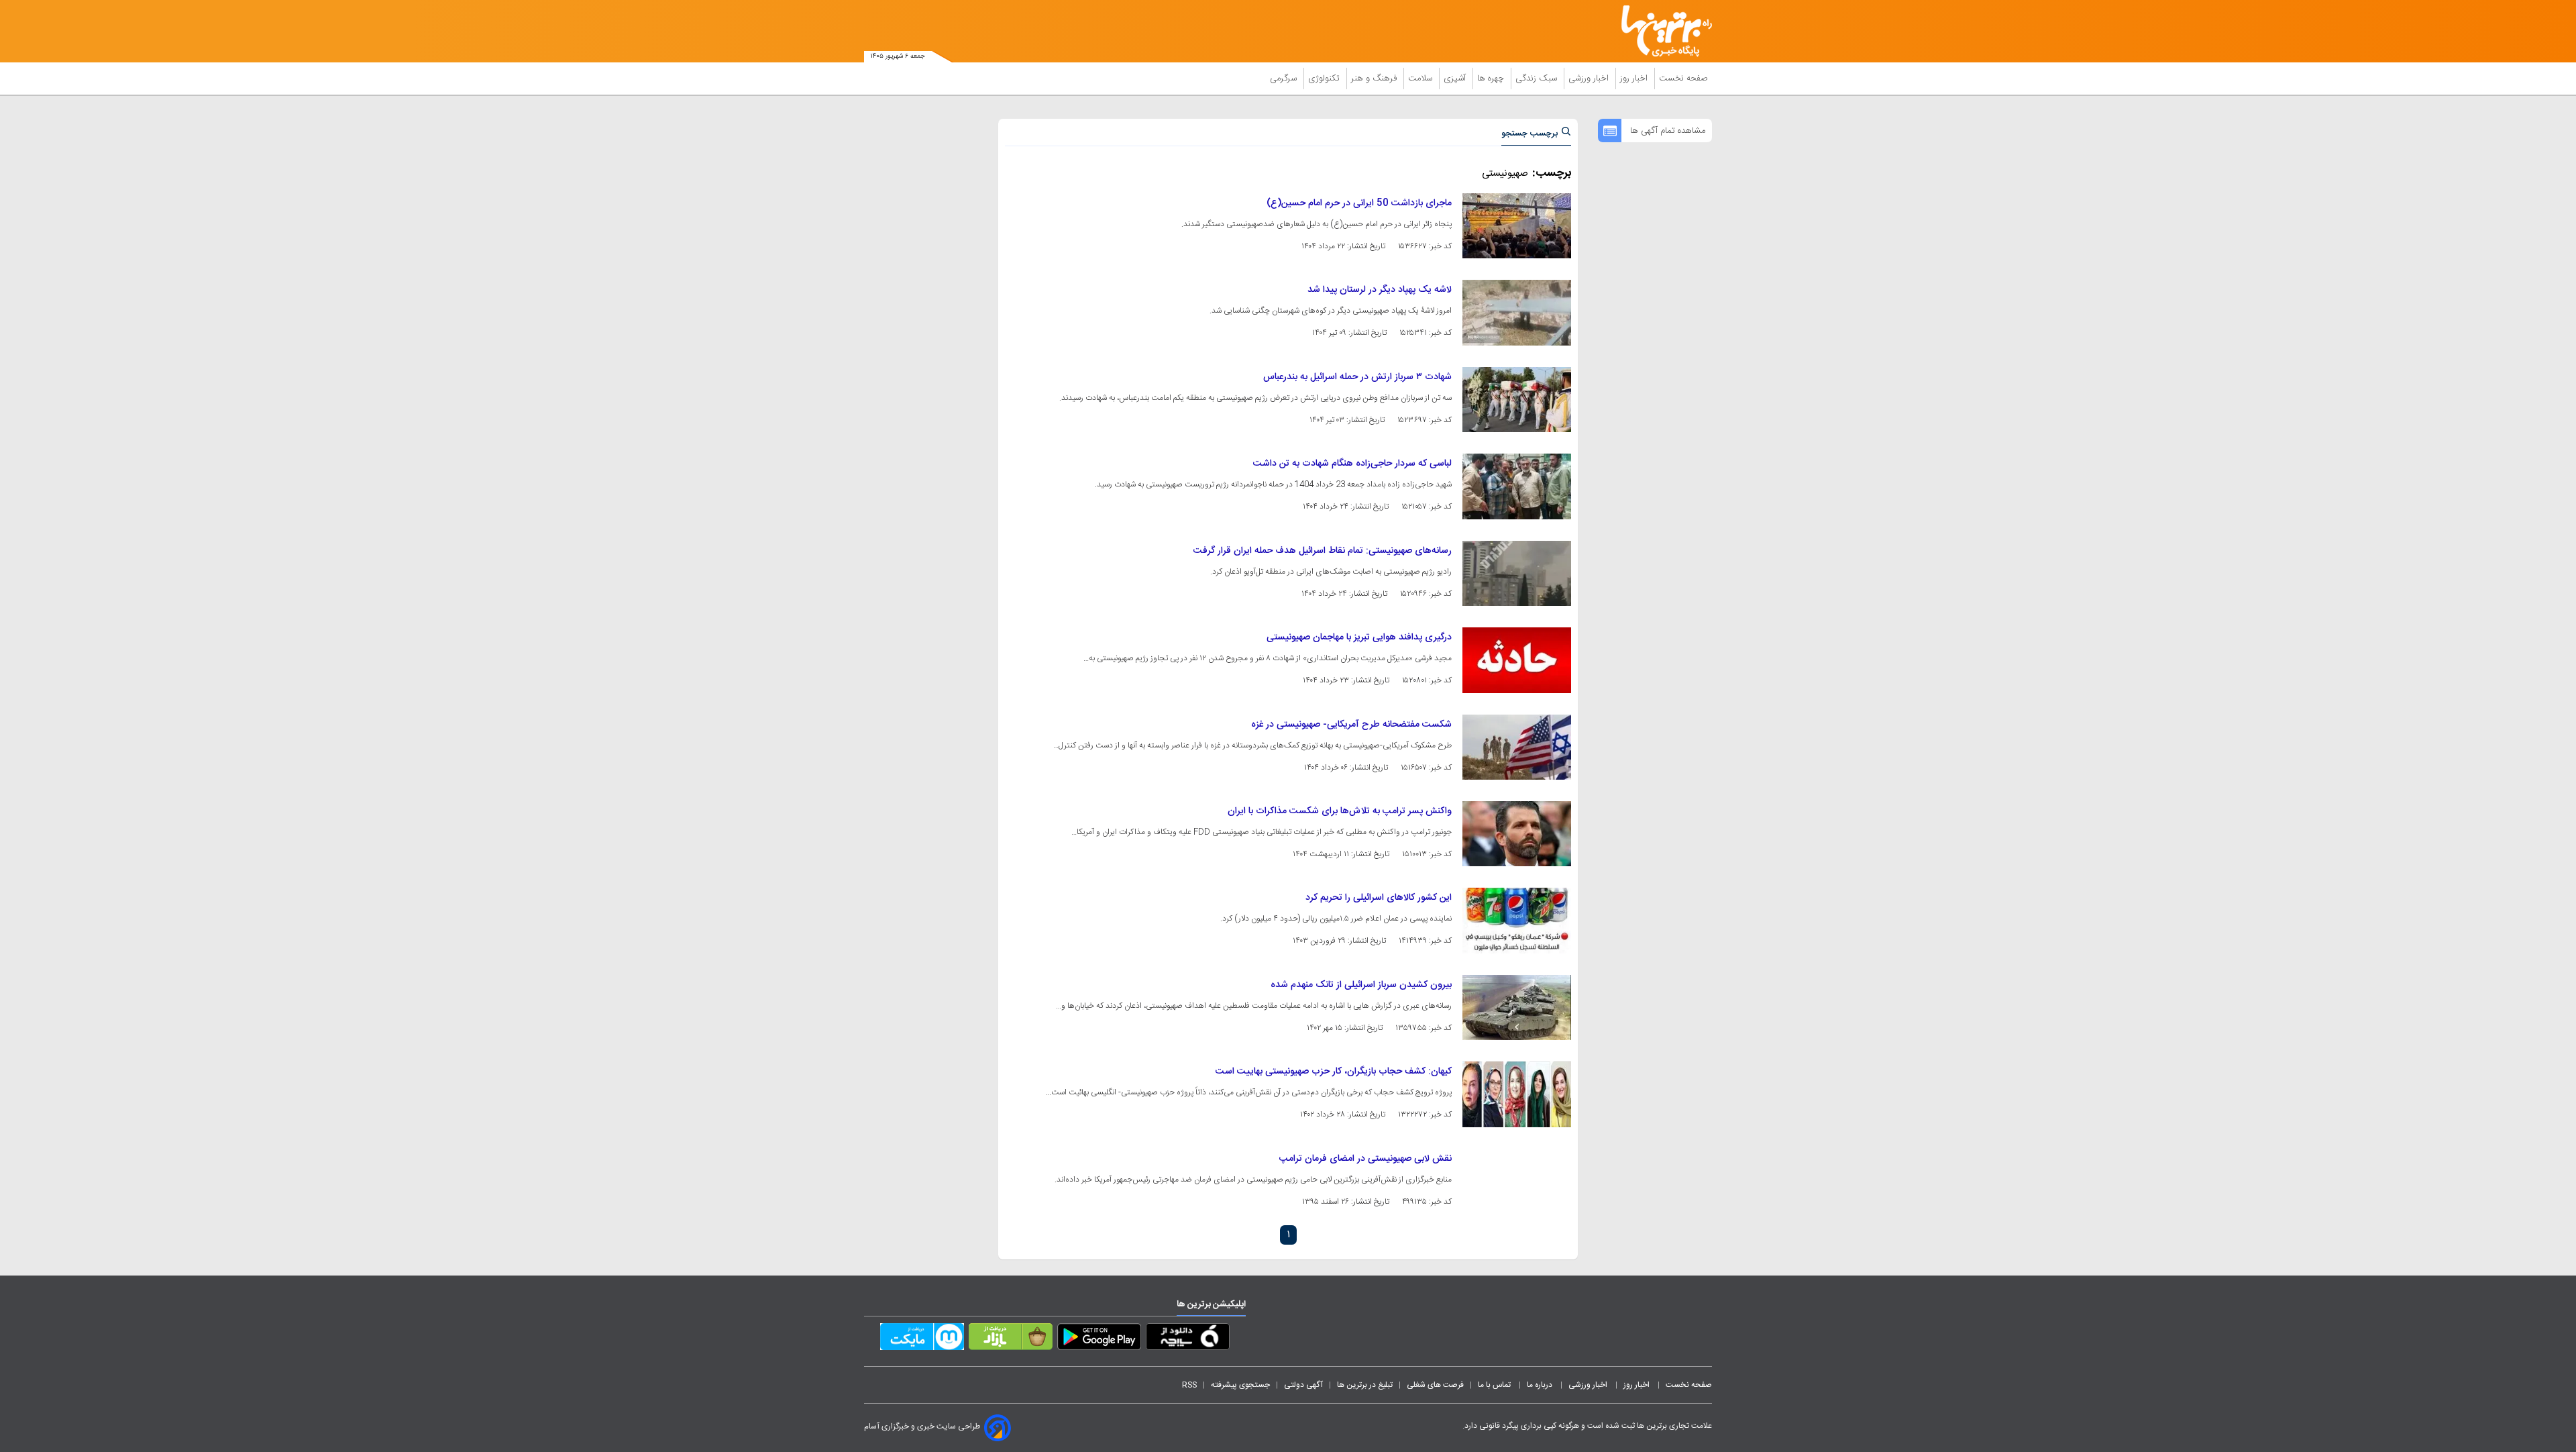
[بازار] (1011, 1339)
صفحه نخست (1683, 79)
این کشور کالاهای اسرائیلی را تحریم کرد (1379, 898)
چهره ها (1492, 79)
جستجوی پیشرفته (1240, 1385)
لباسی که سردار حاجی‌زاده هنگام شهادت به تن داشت (1352, 464)
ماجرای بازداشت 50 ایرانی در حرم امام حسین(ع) (1359, 203)
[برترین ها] (1661, 31)
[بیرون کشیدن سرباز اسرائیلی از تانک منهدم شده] (1517, 1007)
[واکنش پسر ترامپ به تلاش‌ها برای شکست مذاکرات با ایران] (1517, 834)
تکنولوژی (1325, 79)
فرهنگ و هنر (1375, 79)
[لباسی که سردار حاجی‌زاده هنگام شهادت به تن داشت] (1517, 486)
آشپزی (1456, 79)
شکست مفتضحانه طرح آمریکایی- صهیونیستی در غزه (1351, 725)
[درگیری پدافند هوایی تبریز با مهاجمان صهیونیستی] (1517, 660)
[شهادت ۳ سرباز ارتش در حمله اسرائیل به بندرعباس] (1517, 400)
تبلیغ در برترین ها (1365, 1385)
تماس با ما (1495, 1385)
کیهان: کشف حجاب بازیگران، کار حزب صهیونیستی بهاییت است (1334, 1072)
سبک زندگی (1538, 79)
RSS (1189, 1385)
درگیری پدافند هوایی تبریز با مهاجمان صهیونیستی (1359, 637)
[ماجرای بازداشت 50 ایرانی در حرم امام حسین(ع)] (1517, 226)
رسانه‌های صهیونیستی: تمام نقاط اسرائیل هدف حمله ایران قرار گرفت (1323, 551)
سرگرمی (1285, 79)
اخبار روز (1635, 79)
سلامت (1421, 79)
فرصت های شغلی (1435, 1385)
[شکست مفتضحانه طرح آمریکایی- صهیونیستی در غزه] (1517, 747)
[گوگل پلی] (1099, 1339)
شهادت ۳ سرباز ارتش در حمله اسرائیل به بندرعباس (1357, 377)
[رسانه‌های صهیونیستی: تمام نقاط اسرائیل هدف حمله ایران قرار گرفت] (1517, 573)
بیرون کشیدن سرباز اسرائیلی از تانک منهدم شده (1361, 985)
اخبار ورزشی (1590, 79)
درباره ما (1541, 1385)
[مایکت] (922, 1339)
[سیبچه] (1188, 1339)
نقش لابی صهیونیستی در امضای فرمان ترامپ (1365, 1159)
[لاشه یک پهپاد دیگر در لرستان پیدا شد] (1517, 312)
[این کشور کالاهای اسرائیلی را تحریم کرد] (1517, 920)
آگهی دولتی (1303, 1385)
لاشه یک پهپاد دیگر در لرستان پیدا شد (1380, 290)
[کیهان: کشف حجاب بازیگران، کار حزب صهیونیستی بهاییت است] (1517, 1094)
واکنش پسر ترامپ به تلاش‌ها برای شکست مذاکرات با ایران (1340, 811)
